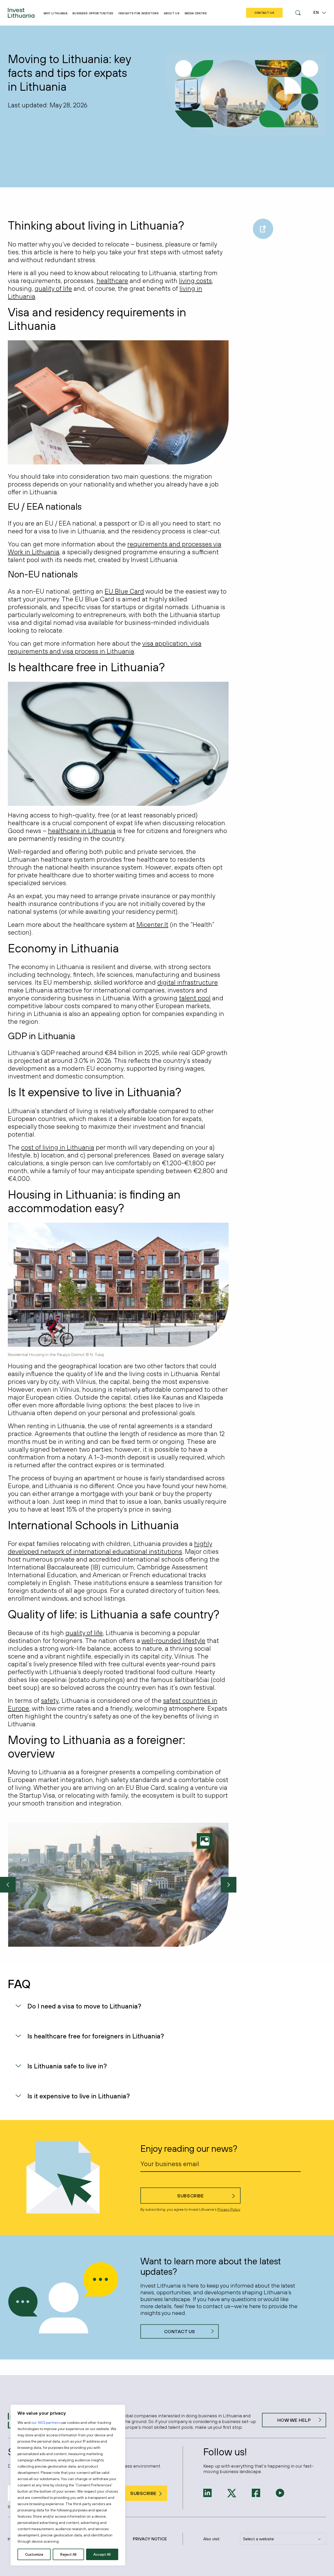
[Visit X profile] (232, 2493)
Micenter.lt (152, 924)
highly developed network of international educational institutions (110, 1547)
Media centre (196, 13)
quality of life (53, 288)
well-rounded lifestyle (173, 1640)
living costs (195, 281)
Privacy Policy (229, 2209)
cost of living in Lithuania (58, 1147)
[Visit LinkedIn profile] (207, 2492)
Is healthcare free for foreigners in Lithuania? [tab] (96, 2036)
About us (172, 13)
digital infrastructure (188, 982)
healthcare (112, 281)
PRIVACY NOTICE (150, 2539)
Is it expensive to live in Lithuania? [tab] (79, 2096)
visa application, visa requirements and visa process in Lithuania (105, 647)
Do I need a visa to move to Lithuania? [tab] (84, 2006)
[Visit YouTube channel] (280, 2492)
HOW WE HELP (294, 2420)
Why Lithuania (55, 13)
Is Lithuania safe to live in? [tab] (67, 2066)
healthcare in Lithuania (82, 831)
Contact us (180, 2331)
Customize (34, 2554)
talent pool (195, 998)
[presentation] (8, 1885)
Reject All (68, 2554)
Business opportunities (93, 13)
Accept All (102, 2554)
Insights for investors (139, 13)
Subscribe (190, 2196)
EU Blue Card (124, 591)
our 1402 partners (46, 2423)
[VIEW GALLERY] (207, 1841)
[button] (298, 13)
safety (50, 1700)
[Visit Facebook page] (256, 2492)
